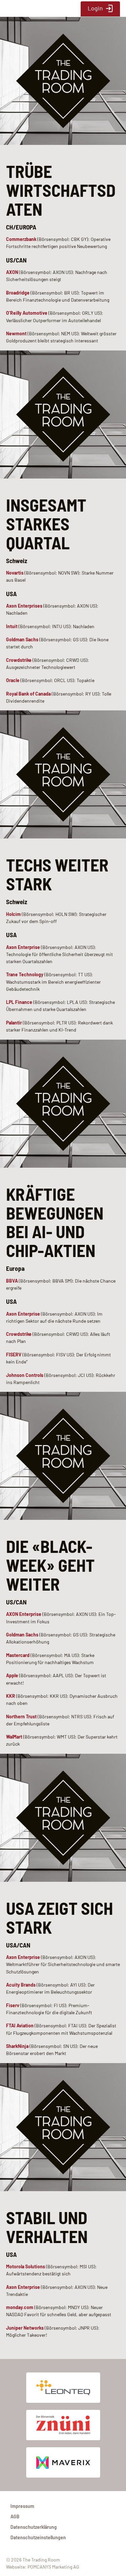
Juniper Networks (25, 2328)
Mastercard (18, 1655)
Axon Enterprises (24, 606)
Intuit (12, 626)
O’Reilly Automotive (27, 313)
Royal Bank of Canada (28, 694)
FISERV (14, 1355)
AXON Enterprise (24, 1614)
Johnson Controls (25, 1375)
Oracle (13, 680)
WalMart (14, 1737)
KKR (11, 1696)
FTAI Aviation (20, 2026)
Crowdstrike (19, 660)
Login (95, 8)
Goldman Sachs (22, 639)
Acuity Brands (21, 1985)
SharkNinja (17, 2046)
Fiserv (13, 2005)
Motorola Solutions (26, 2266)
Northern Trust (21, 1716)
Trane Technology (25, 974)
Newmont (16, 333)
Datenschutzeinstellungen (38, 2537)
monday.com (20, 2307)
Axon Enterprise (23, 947)
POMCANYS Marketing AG (53, 2567)
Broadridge (18, 293)
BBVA (12, 1281)
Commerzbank (21, 239)
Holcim (13, 914)
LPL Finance (19, 1002)
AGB (15, 2517)
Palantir (14, 1023)
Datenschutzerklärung (34, 2527)
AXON (12, 272)
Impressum (22, 2506)
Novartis (15, 573)
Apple (12, 1675)
